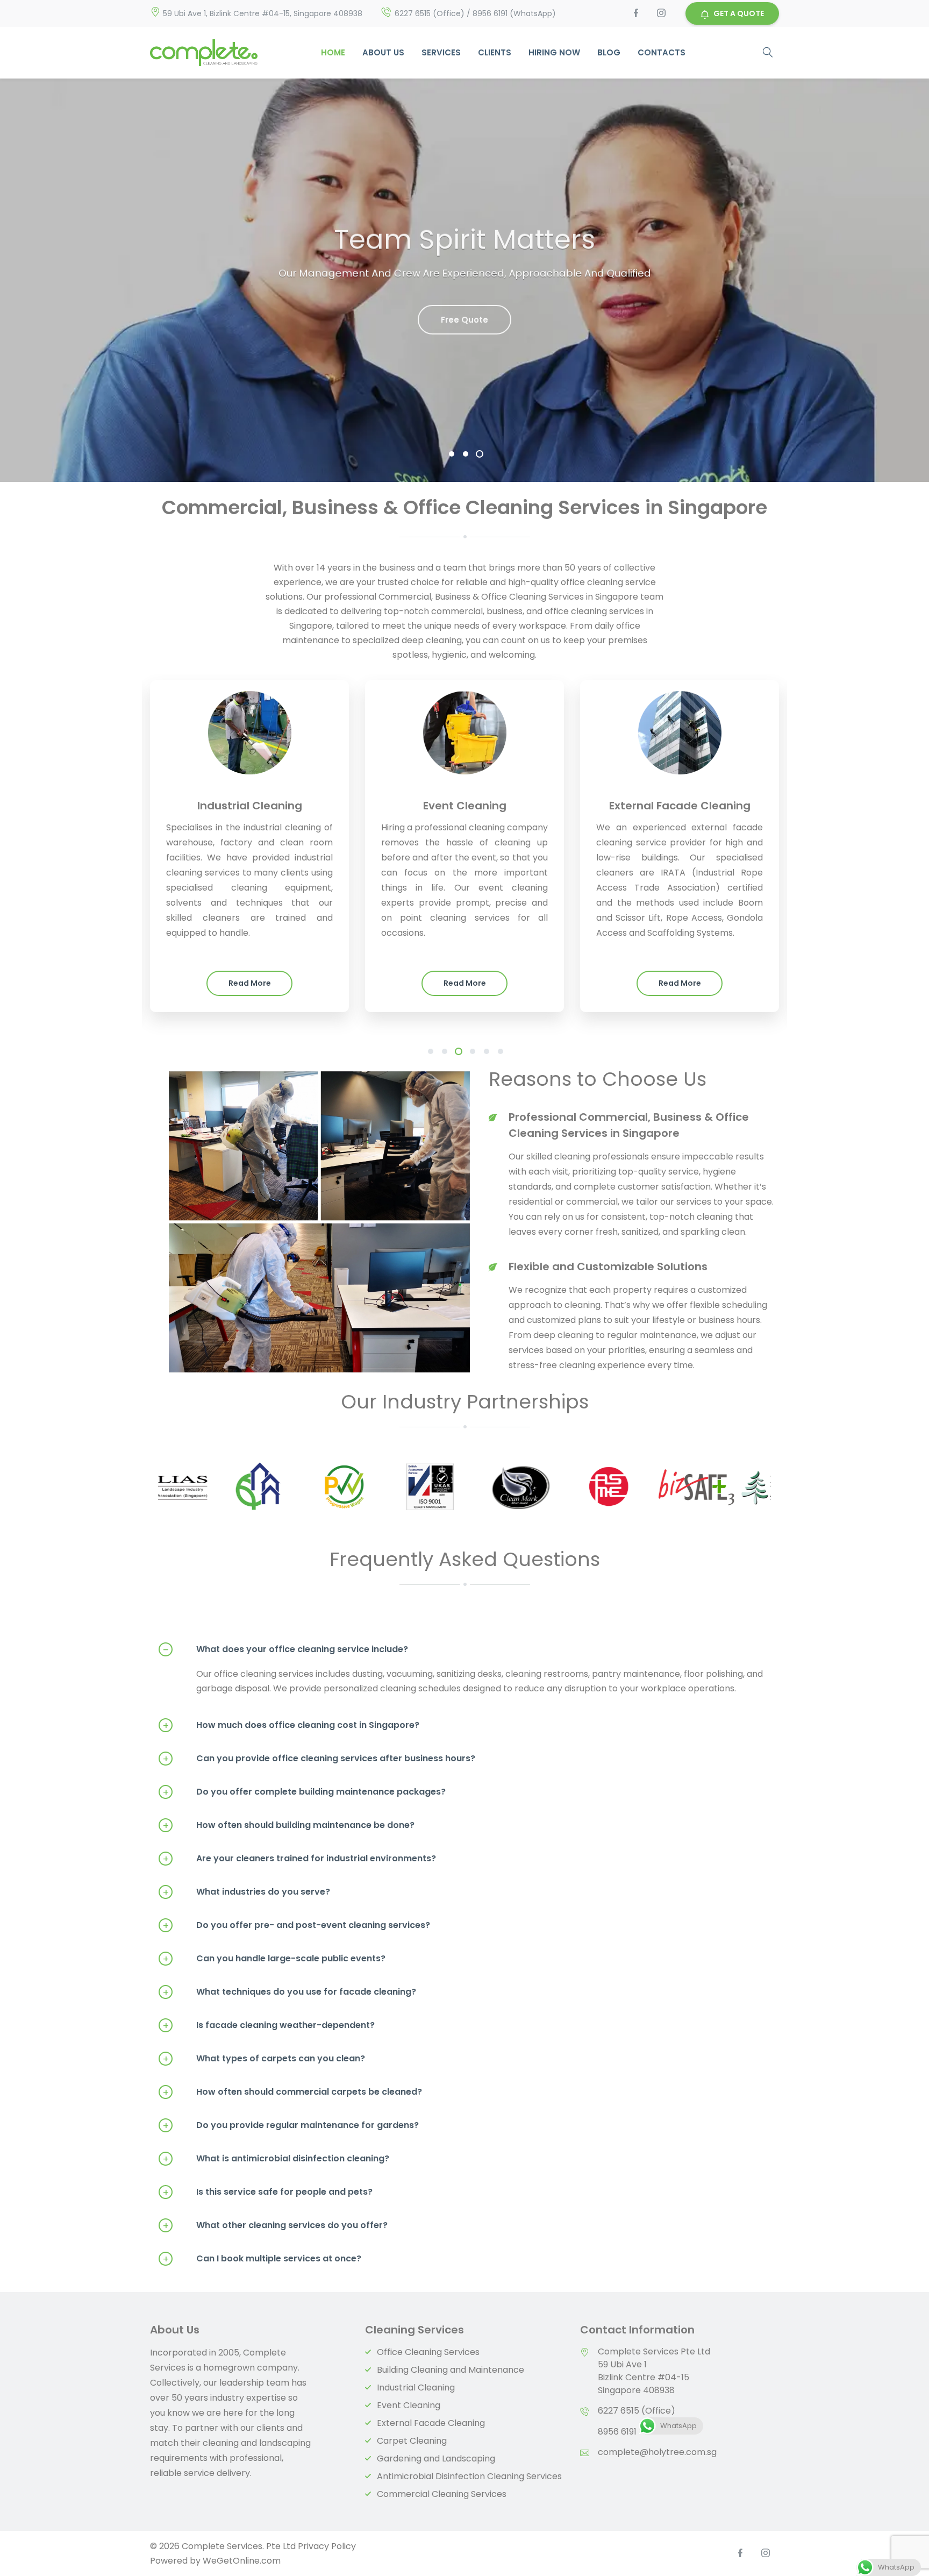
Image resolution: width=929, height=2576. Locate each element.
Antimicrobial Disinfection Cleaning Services (469, 2476)
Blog (609, 52)
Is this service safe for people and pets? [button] (268, 2192)
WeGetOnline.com (242, 2561)
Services (441, 52)
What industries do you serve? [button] (246, 1892)
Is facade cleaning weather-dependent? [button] (269, 2025)
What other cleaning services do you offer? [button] (275, 2225)
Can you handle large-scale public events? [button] (274, 1959)
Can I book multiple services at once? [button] (262, 2259)
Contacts (662, 52)
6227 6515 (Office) (637, 2411)
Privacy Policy (327, 2546)
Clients (495, 52)
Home (333, 52)
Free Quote (464, 316)
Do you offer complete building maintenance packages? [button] (304, 1792)
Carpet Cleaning (412, 2441)
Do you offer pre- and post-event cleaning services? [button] (296, 1925)
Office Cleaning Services (428, 2352)
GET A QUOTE (739, 13)
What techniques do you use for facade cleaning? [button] (290, 1992)
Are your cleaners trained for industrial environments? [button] (299, 1859)
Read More (250, 983)
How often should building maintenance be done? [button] (289, 1825)
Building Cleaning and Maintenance (451, 2370)
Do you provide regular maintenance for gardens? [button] (291, 2125)
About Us (383, 52)
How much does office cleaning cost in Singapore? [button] (291, 1725)
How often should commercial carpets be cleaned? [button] (292, 2092)
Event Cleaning (409, 2405)
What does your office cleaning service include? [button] (286, 1649)
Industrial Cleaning (416, 2388)
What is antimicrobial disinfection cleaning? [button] (276, 2159)
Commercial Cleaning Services (442, 2494)
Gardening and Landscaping (436, 2458)
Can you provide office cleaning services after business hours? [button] (319, 1759)
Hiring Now (554, 52)
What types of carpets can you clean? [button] (264, 2059)
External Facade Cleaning (431, 2423)
